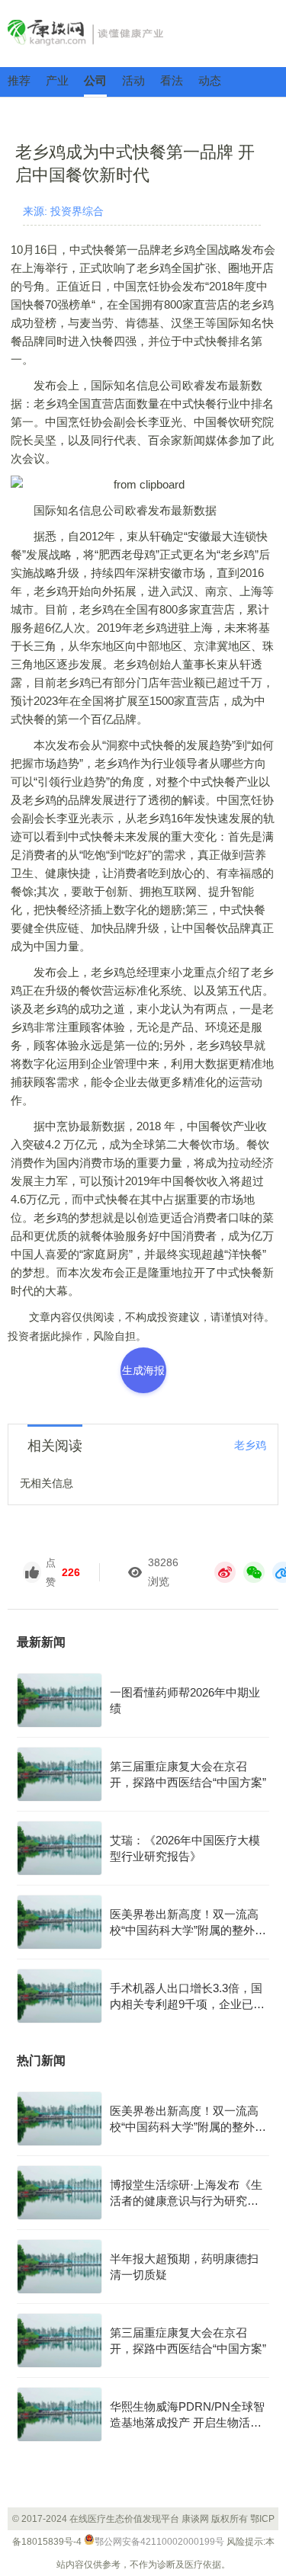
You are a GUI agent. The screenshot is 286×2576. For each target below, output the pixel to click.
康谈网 (143, 33)
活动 (133, 80)
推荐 (19, 80)
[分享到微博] (225, 1572)
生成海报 (143, 1370)
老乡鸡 (250, 1445)
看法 (172, 80)
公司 (95, 80)
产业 (57, 80)
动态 (210, 80)
